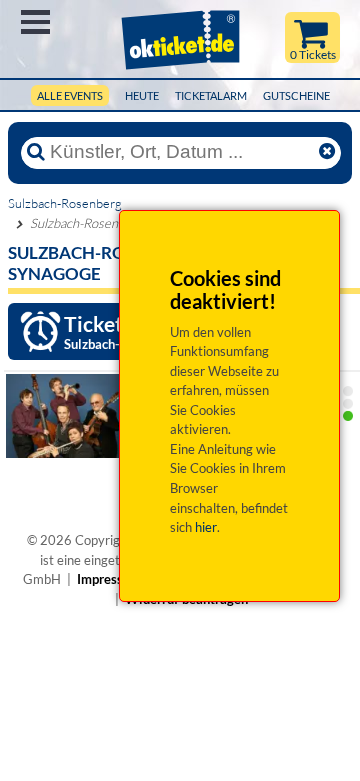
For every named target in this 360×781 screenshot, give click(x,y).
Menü (35, 22)
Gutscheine (296, 95)
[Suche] (36, 152)
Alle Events (70, 95)
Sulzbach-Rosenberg (65, 203)
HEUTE (142, 95)
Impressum (109, 579)
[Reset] (327, 152)
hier (206, 527)
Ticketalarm (211, 95)
